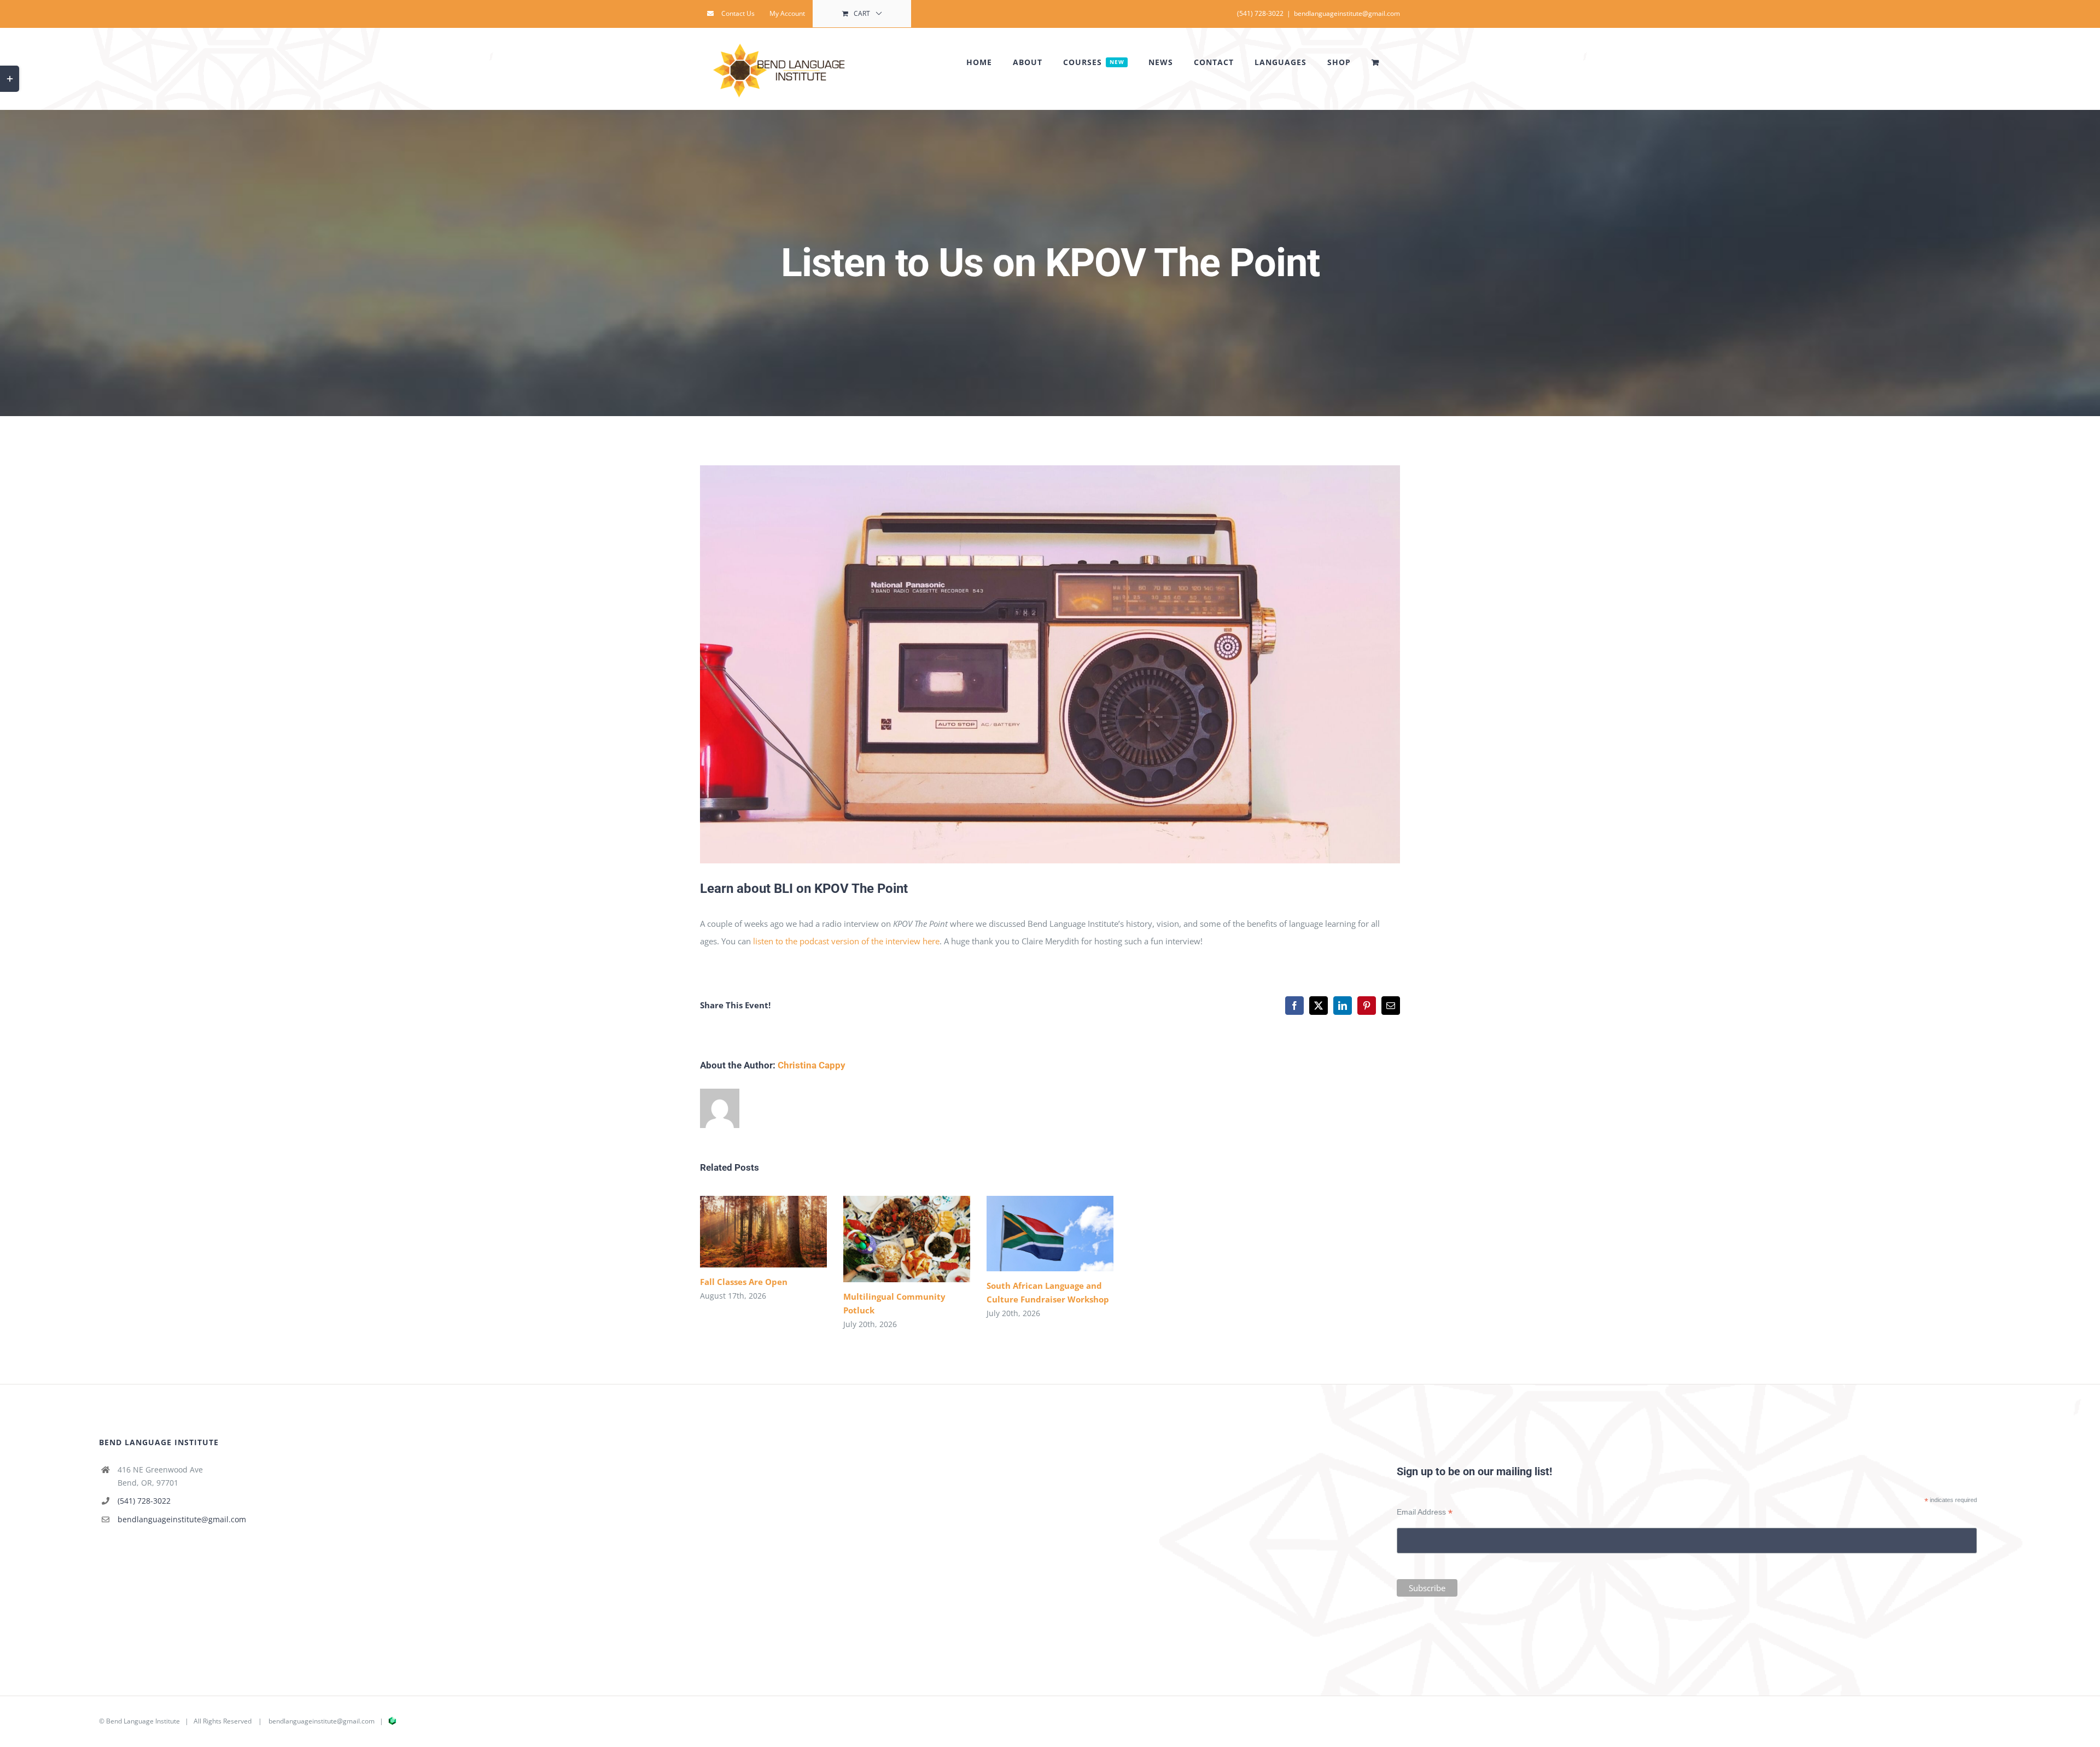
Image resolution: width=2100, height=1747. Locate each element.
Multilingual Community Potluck (891, 1239)
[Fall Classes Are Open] (763, 1232)
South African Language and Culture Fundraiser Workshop (1034, 1233)
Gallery (779, 1232)
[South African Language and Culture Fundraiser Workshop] (1050, 1234)
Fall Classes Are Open (747, 1232)
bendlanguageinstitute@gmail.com (1347, 13)
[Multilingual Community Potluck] (907, 1239)
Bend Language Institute (143, 1721)
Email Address (1425, 1512)
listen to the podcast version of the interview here (846, 941)
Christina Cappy (812, 1065)
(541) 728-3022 (144, 1501)
